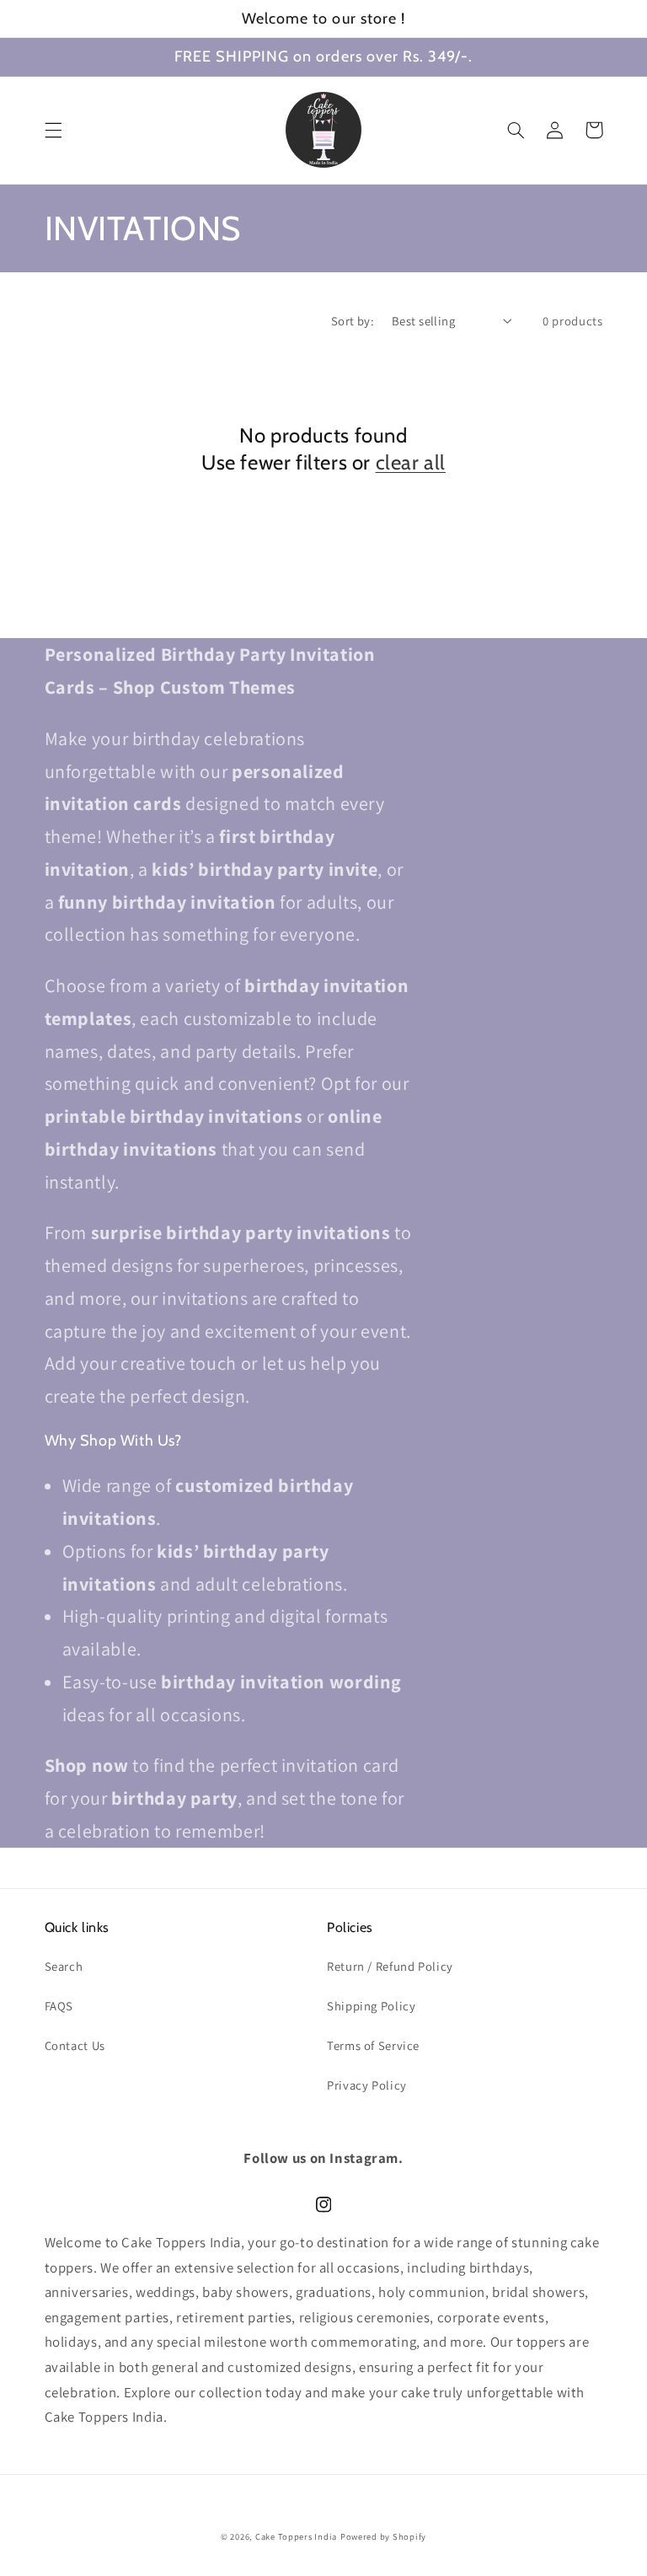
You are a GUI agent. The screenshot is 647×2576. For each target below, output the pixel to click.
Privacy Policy (367, 2085)
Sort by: (353, 321)
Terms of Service (373, 2045)
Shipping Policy (371, 2006)
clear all (411, 462)
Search (64, 1966)
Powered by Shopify (383, 2536)
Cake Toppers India (296, 2536)
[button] (53, 130)
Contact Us (75, 2045)
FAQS (59, 2006)
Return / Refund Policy (390, 1966)
